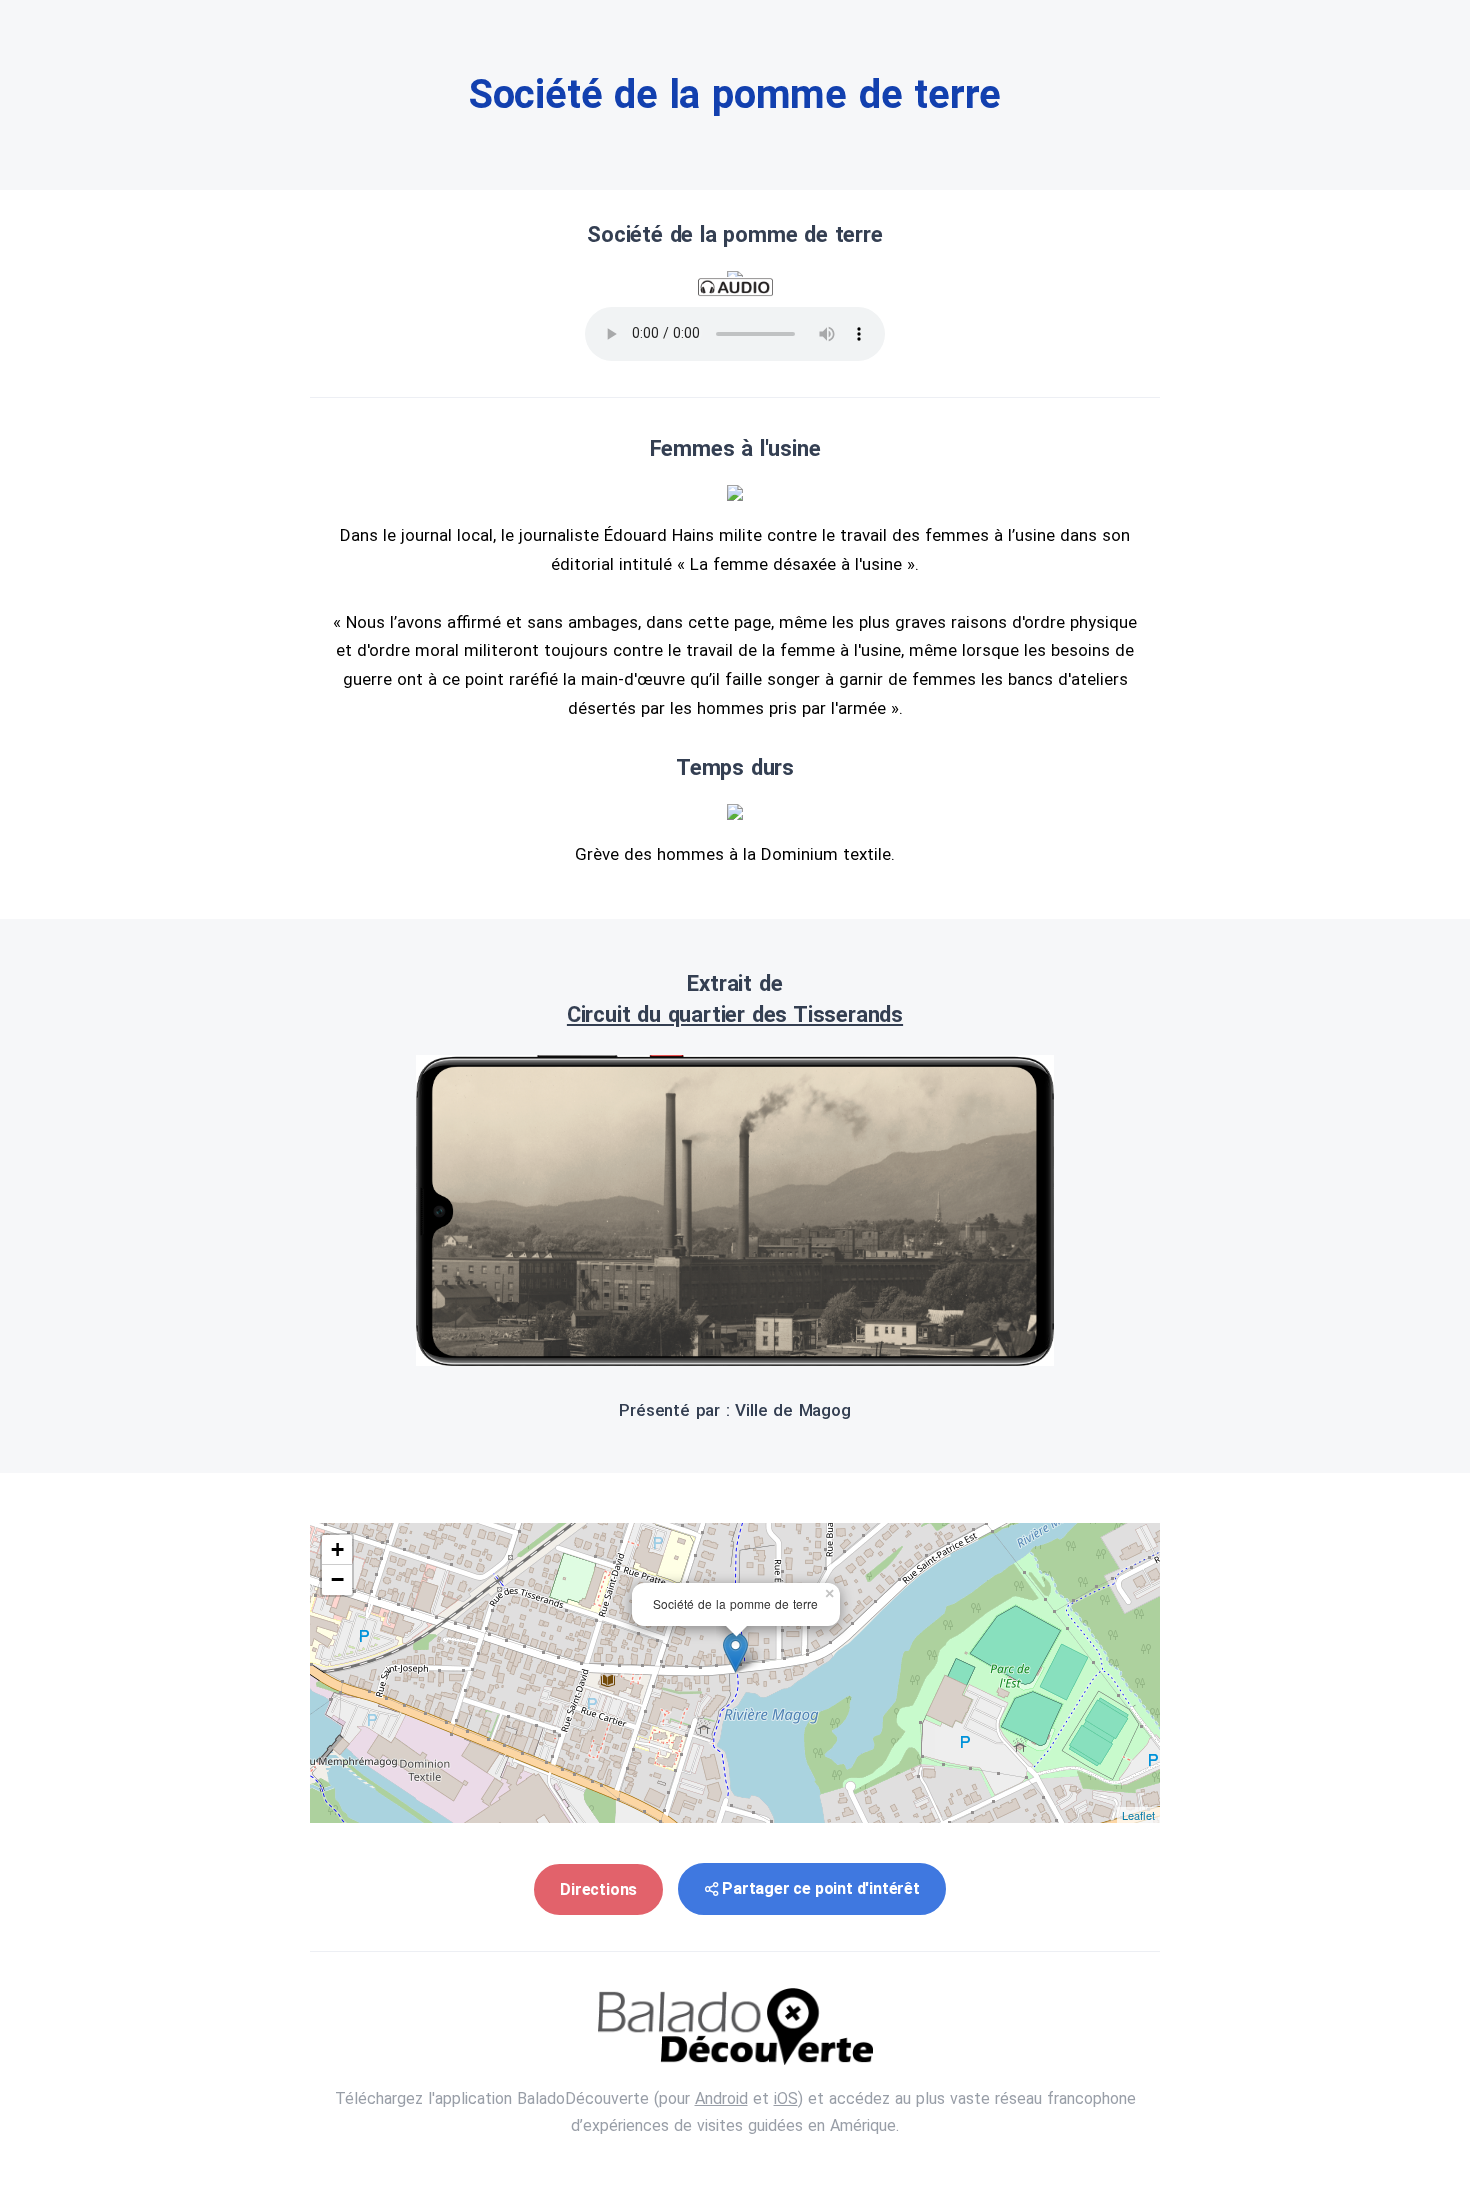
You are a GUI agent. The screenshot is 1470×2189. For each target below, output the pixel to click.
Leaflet (1138, 1815)
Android (721, 2098)
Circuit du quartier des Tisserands (735, 1014)
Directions (598, 1889)
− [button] (337, 1579)
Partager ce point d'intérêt (821, 1888)
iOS (786, 2098)
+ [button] (337, 1549)
